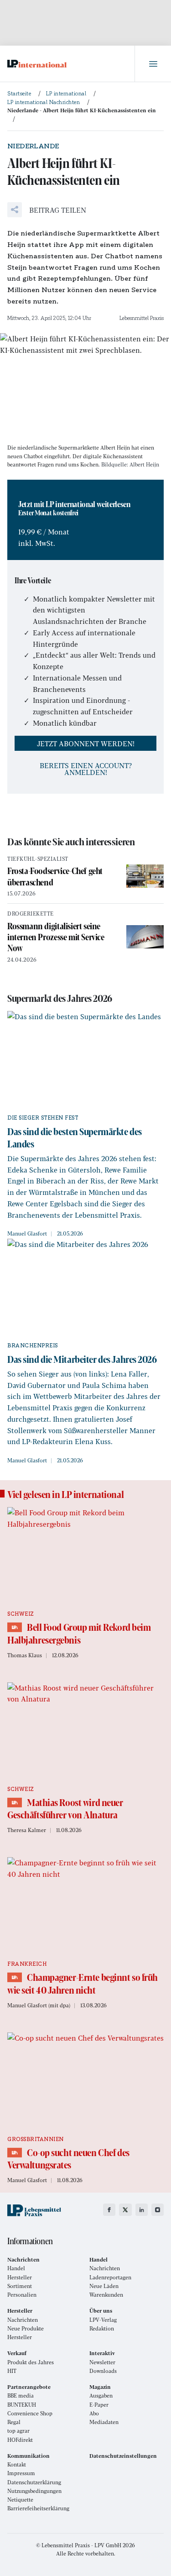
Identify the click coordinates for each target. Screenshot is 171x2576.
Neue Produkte (26, 2328)
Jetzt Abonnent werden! (86, 743)
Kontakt (17, 2464)
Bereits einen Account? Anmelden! (86, 769)
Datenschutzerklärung (34, 2482)
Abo (94, 2413)
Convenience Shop (30, 2413)
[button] (47, 210)
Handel (16, 2268)
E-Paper (99, 2405)
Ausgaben (101, 2395)
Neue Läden (104, 2286)
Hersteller (20, 2277)
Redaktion (102, 2328)
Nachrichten (105, 2268)
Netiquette (20, 2500)
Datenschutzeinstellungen (123, 2456)
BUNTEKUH (22, 2405)
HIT (12, 2371)
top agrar (18, 2431)
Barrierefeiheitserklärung (38, 2508)
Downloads (103, 2371)
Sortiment (20, 2286)
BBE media (21, 2395)
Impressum (21, 2473)
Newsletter (102, 2362)
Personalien (22, 2295)
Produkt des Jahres (31, 2362)
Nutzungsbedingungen (34, 2491)
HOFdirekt (20, 2440)
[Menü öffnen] (153, 64)
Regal (14, 2422)
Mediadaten (104, 2422)
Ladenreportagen (110, 2277)
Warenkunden (106, 2295)
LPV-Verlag (103, 2320)
